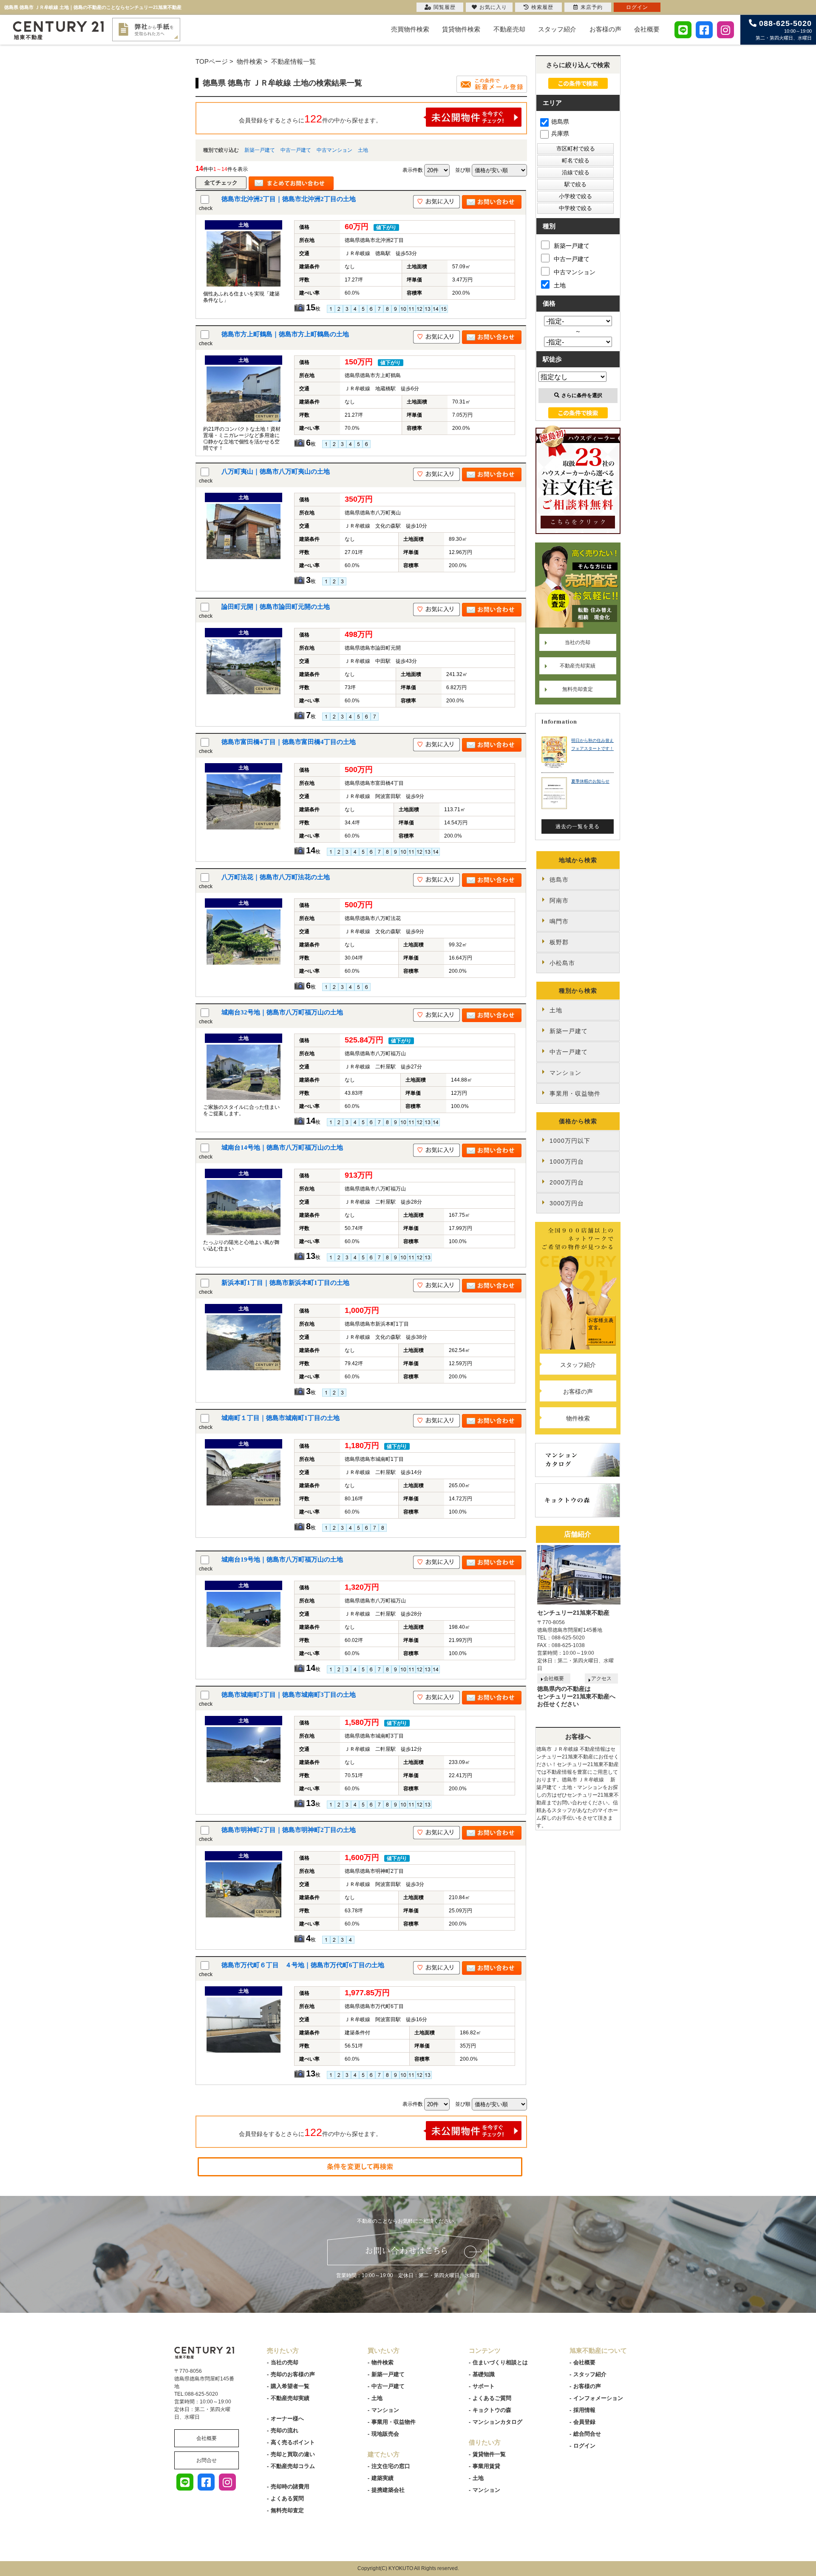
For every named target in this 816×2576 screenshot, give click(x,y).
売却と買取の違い (293, 2454)
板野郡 (559, 942)
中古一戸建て (296, 150)
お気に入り (493, 7)
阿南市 (559, 900)
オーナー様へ (287, 2418)
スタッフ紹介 (557, 29)
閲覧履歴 (445, 7)
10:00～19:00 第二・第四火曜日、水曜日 (784, 30)
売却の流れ (285, 2430)
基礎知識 (484, 2374)
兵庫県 (560, 133)
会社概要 (647, 29)
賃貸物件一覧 (489, 2454)
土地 (363, 150)
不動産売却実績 (578, 666)
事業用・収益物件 (575, 1093)
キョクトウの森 (492, 2410)
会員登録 (584, 2422)
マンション (565, 1073)
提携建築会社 (388, 2490)
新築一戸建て (260, 150)
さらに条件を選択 (582, 395)
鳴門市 (559, 921)
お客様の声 (605, 29)
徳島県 (560, 122)
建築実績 (382, 2478)
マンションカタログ (497, 2422)
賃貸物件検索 (461, 29)
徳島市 (559, 880)
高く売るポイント (293, 2442)
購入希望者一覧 (290, 2386)
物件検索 (578, 1418)
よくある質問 (287, 2498)
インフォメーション (598, 2398)
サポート (484, 2386)
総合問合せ (587, 2434)
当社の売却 (578, 642)
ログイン (584, 2446)
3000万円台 (567, 1203)
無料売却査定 (578, 689)
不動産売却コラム (293, 2466)
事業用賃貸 (486, 2466)
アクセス (601, 1679)
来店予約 (592, 7)
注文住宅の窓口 (391, 2466)
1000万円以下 (570, 1141)
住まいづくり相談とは (500, 2362)
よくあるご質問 (492, 2398)
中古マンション (334, 150)
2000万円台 (567, 1182)
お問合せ (207, 2460)
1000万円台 (567, 1162)
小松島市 (562, 963)
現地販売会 (385, 2434)
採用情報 (584, 2410)
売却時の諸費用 (290, 2487)
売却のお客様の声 (293, 2374)
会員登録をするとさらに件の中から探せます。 (310, 119)
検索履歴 (542, 7)
